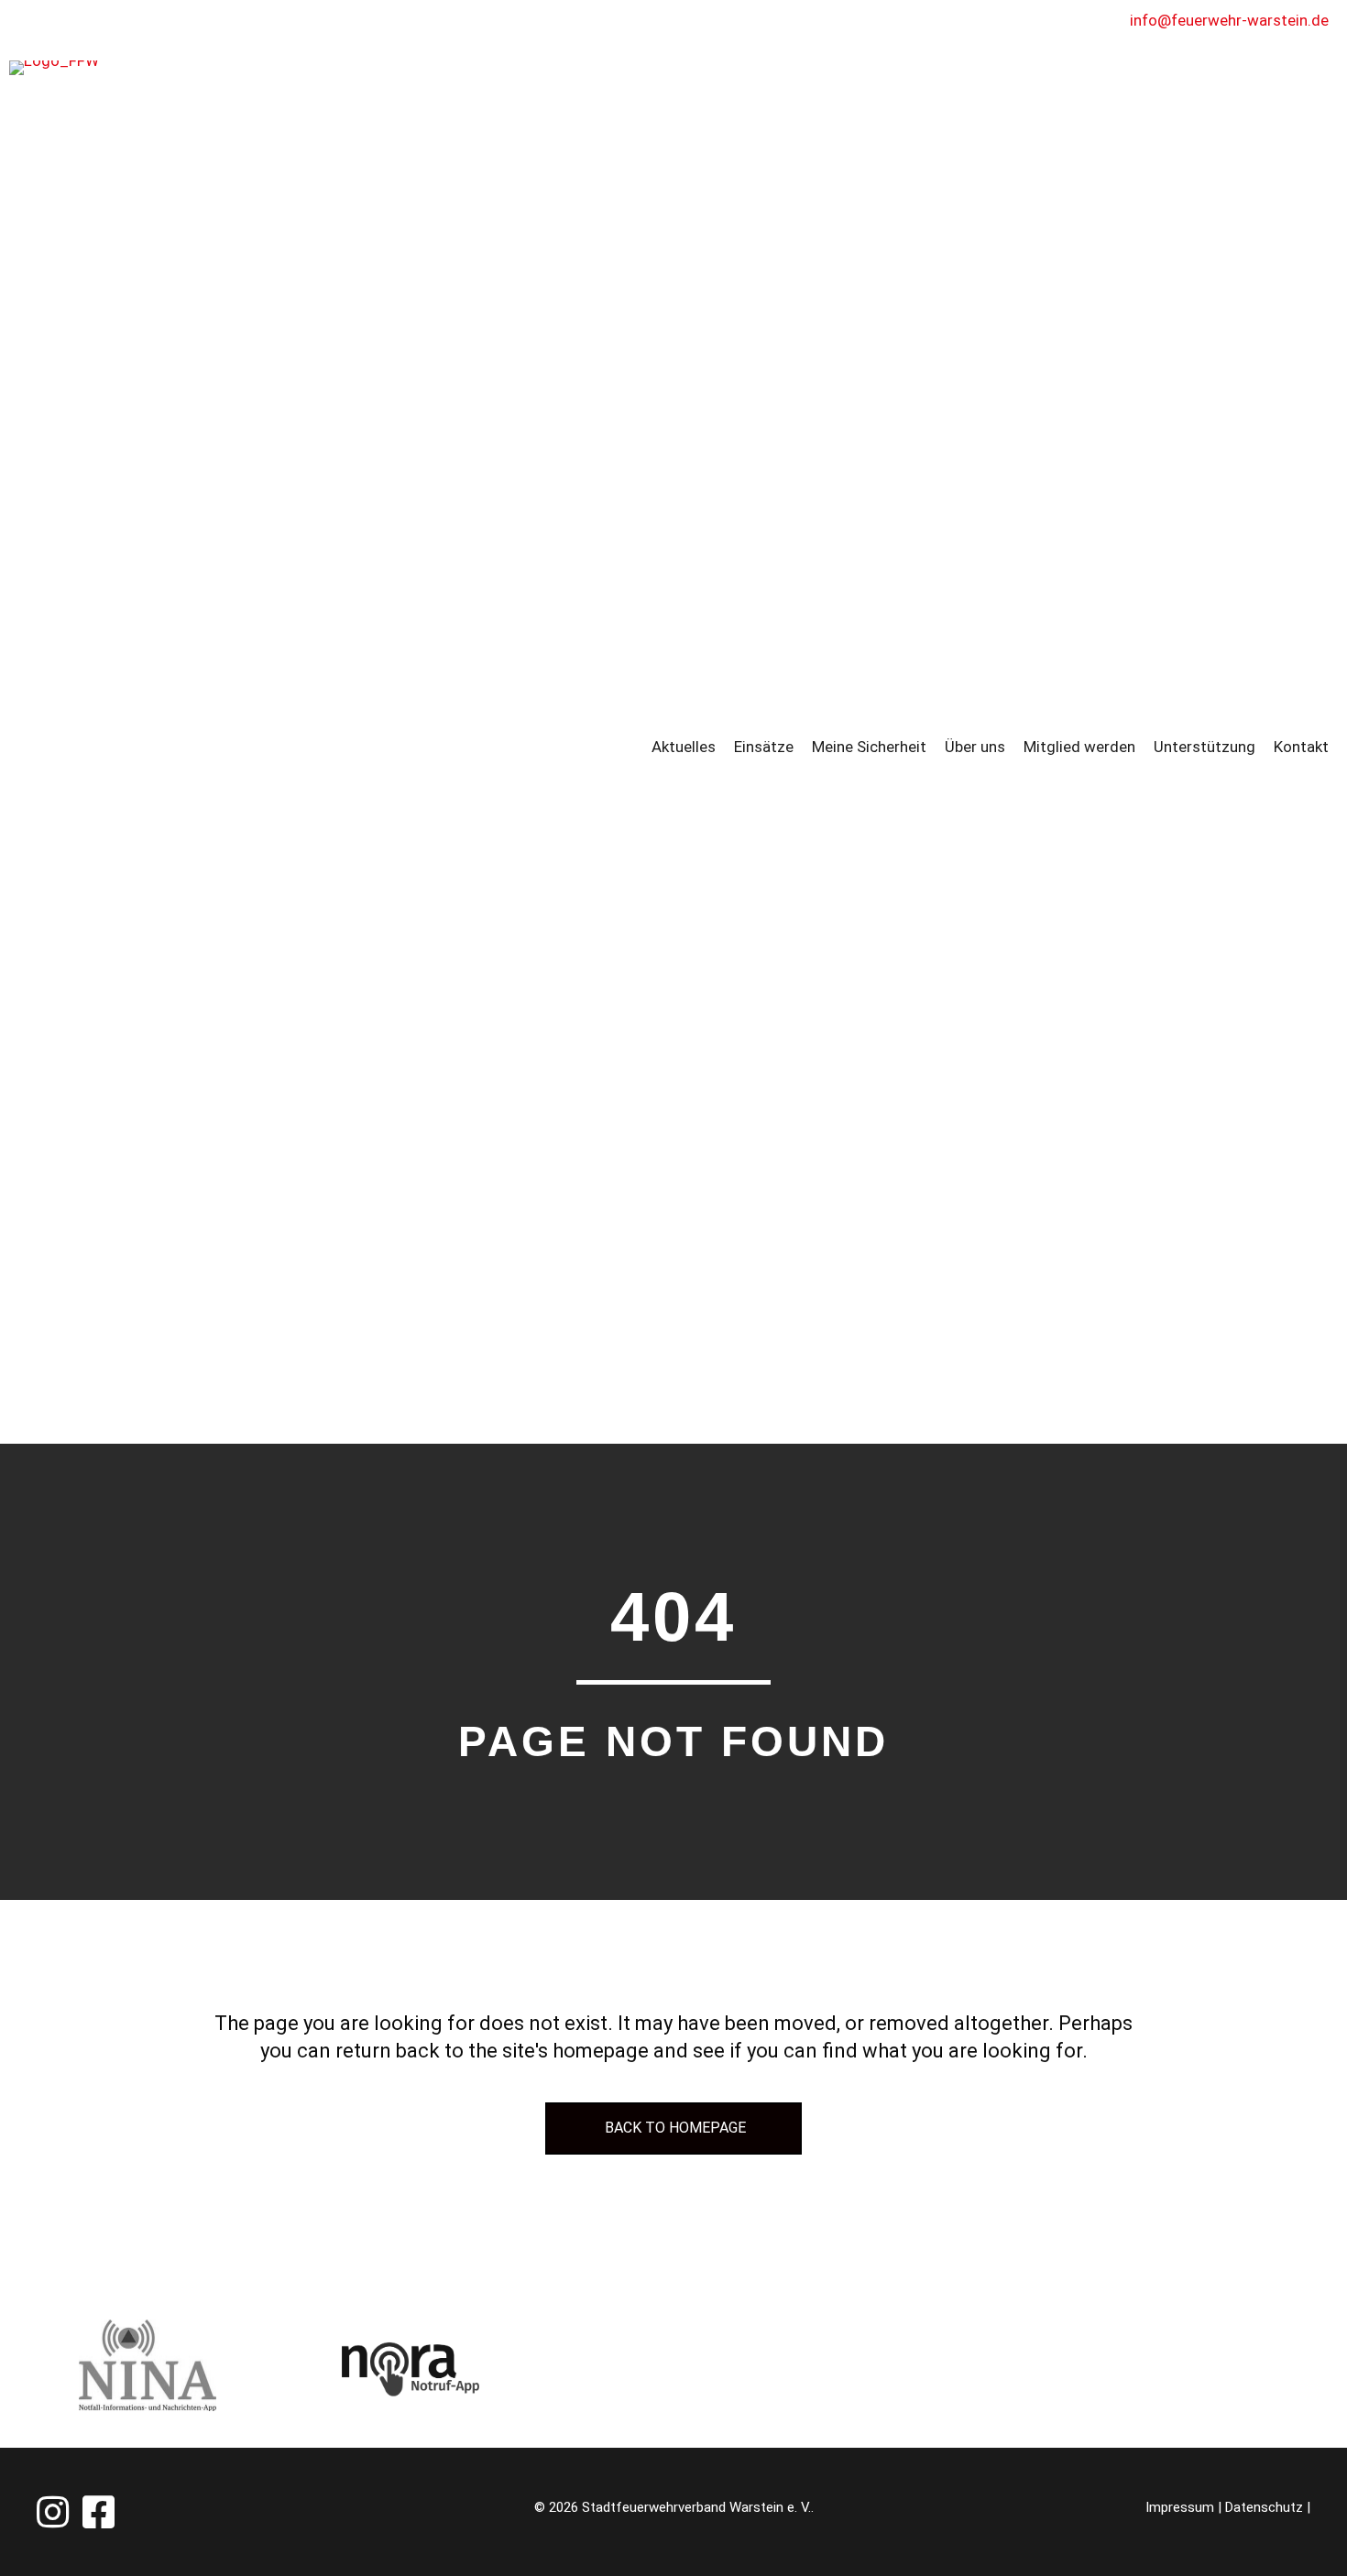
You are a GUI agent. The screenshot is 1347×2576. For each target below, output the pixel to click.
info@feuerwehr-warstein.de (1229, 20)
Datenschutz (1264, 2507)
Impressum (1180, 2507)
